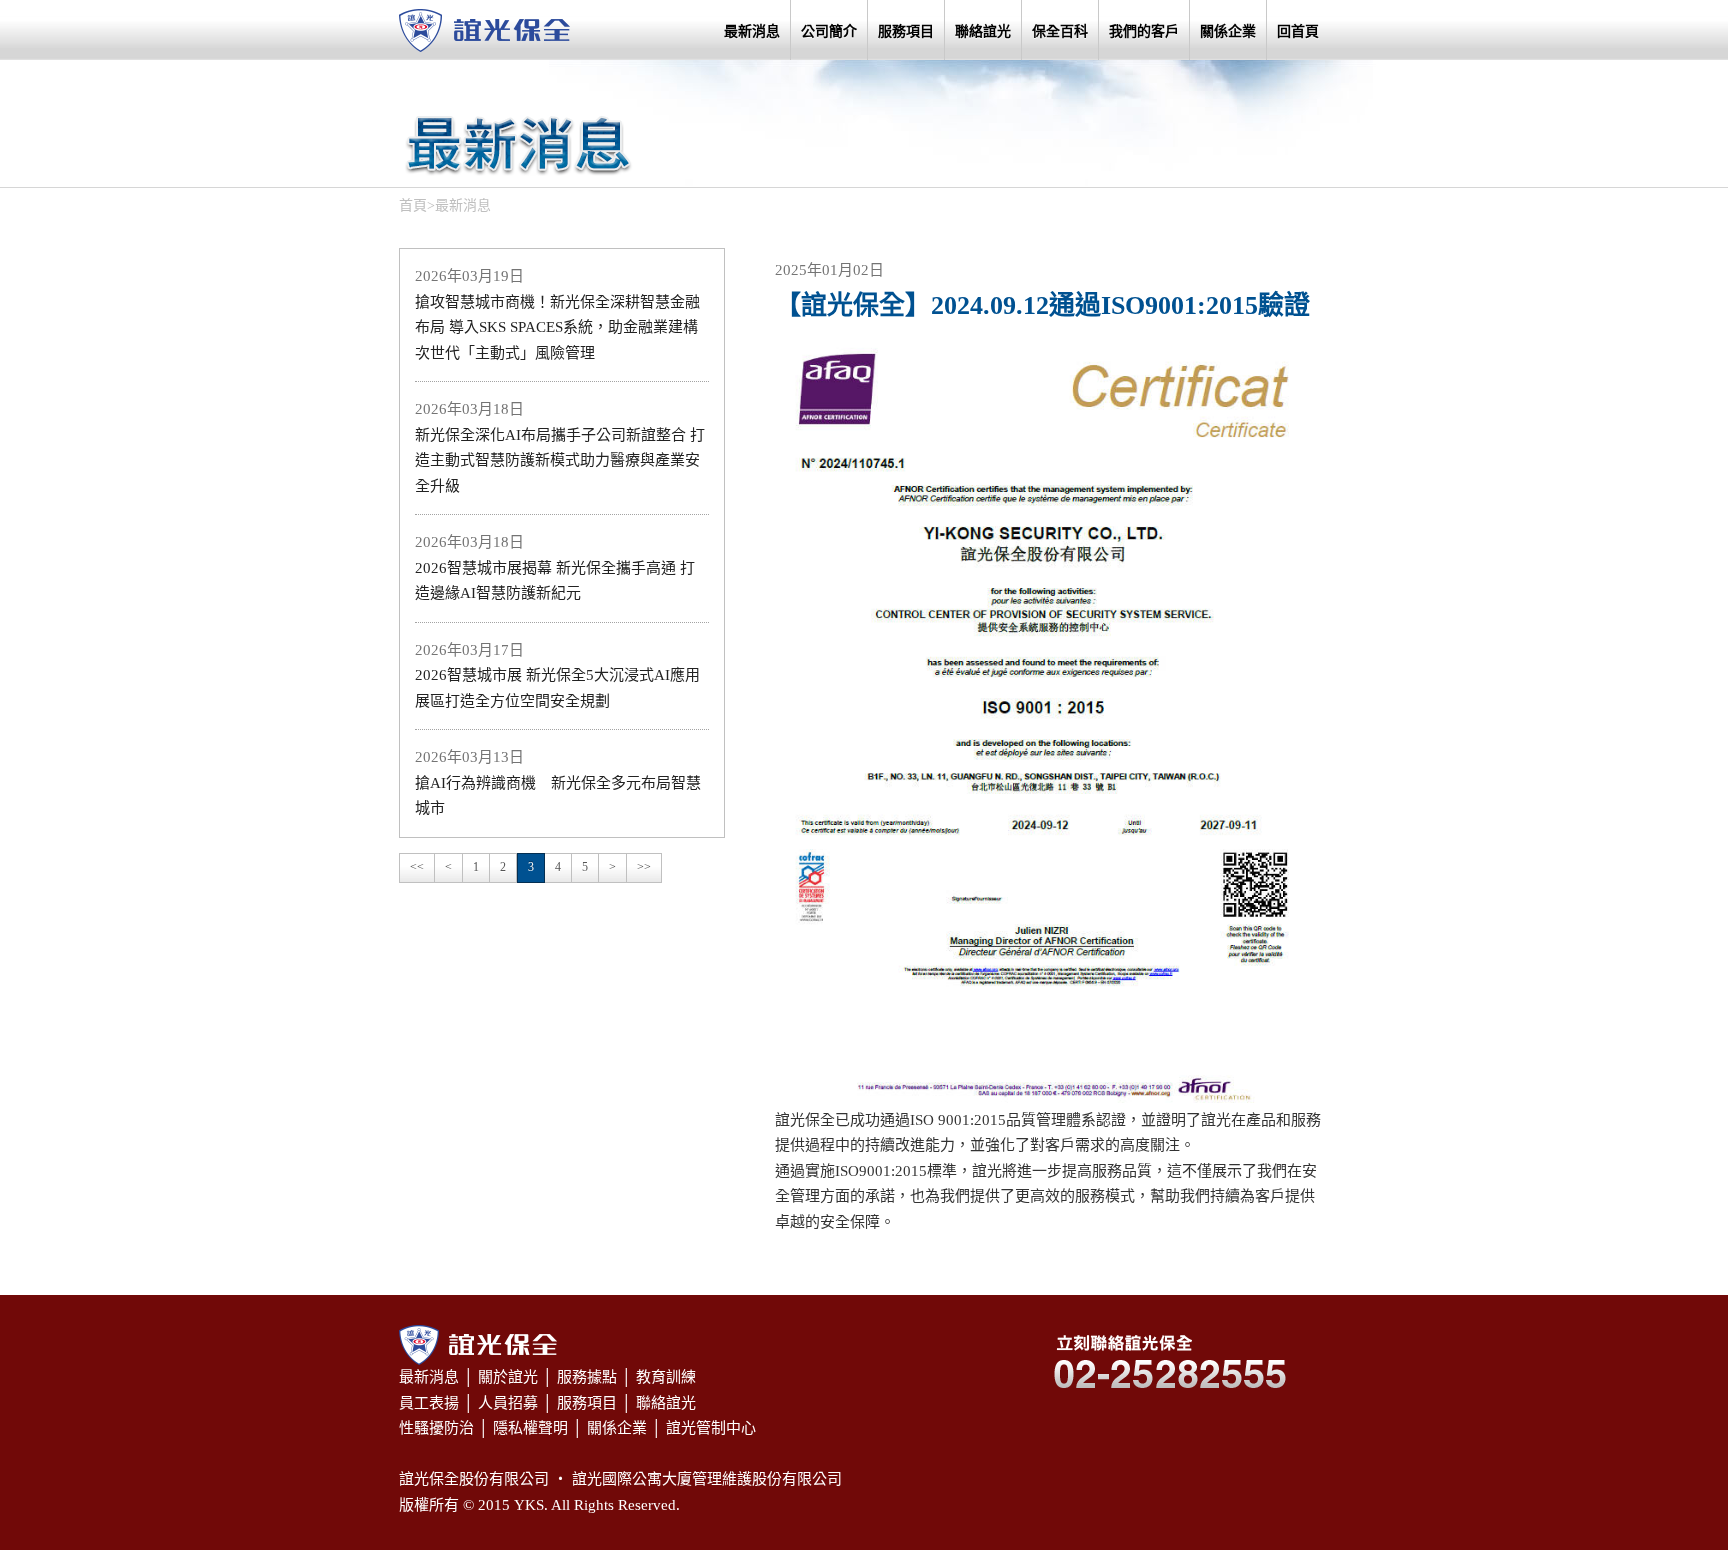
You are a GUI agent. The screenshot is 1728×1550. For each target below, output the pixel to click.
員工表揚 (429, 1403)
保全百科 (1060, 31)
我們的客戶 (1144, 31)
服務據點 (587, 1377)
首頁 (413, 205)
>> (644, 867)
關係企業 (1228, 31)
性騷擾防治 (436, 1428)
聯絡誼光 (983, 31)
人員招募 (508, 1403)
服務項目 (906, 31)
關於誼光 (508, 1377)
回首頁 (1298, 31)
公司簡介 (829, 31)
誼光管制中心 (711, 1428)
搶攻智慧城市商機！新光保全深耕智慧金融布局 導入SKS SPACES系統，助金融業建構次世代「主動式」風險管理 (557, 327)
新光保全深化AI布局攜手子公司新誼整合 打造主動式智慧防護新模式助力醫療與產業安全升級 (560, 460)
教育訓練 (666, 1377)
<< (417, 867)
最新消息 (752, 31)
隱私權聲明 (530, 1428)
